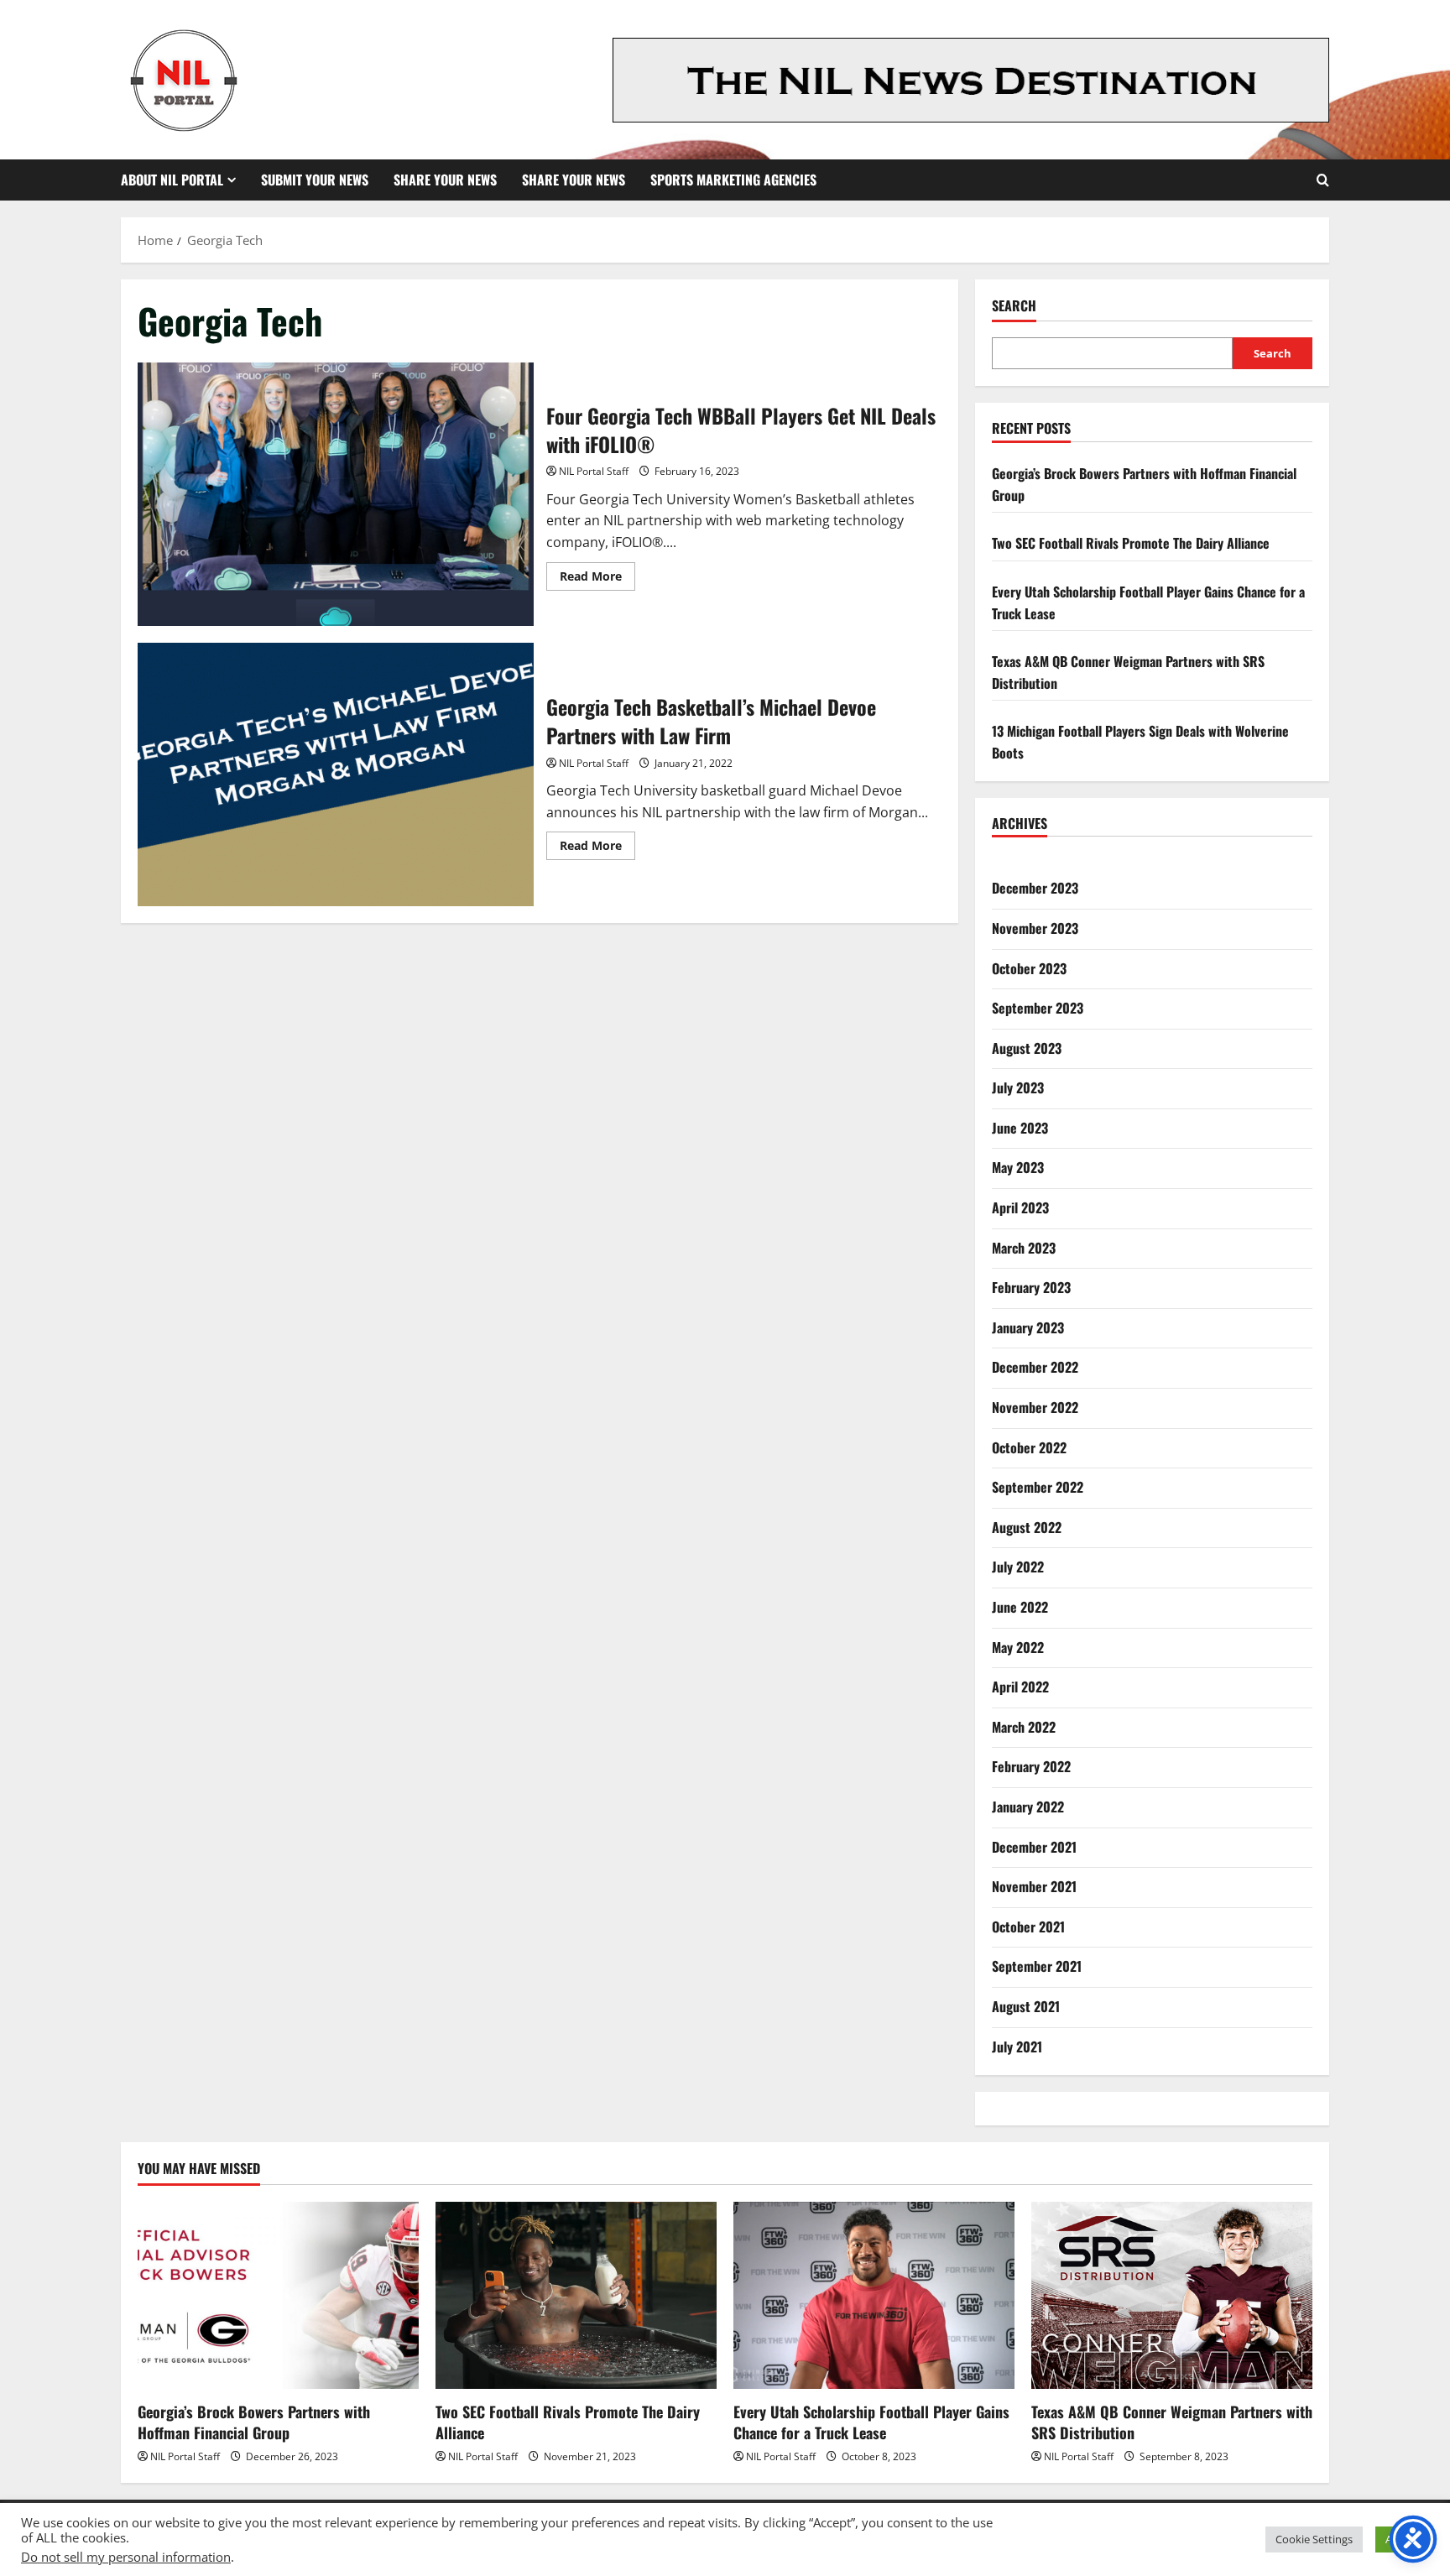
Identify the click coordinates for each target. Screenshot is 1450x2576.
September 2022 (1038, 1487)
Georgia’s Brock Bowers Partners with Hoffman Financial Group (254, 2422)
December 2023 (1035, 888)
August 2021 (1026, 2006)
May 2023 (1018, 1167)
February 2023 (1031, 1287)
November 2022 (1035, 1407)
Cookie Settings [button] (1314, 2539)
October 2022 (1029, 1447)
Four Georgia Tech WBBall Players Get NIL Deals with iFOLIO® (336, 494)
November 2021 (1034, 1886)
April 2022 (1020, 1687)
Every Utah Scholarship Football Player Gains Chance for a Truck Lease (871, 2422)
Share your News (574, 180)
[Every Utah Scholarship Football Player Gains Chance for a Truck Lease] (874, 2295)
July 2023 (1018, 1087)
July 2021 (1017, 2047)
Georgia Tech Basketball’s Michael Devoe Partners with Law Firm (336, 774)
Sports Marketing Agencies (733, 180)
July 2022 (1018, 1567)
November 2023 (1035, 928)
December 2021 (1034, 1847)
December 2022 (1035, 1367)
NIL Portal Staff (594, 471)
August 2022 (1027, 1527)
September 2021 (1037, 1966)
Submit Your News (315, 180)
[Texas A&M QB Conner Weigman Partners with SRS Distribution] (1172, 2295)
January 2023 (1028, 1327)
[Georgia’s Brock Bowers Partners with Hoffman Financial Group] (278, 2295)
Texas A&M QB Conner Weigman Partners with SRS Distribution (1172, 2422)
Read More (597, 579)
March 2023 (1024, 1248)
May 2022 (1018, 1647)
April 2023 (1020, 1207)
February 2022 (1031, 1766)
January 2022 (1028, 1807)
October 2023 (1029, 968)
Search (1014, 306)
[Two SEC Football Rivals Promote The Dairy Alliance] (576, 2295)
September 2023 (1038, 1008)
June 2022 (1020, 1607)
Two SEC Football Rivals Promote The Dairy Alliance (1131, 543)
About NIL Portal (172, 180)
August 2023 (1027, 1048)
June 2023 (1020, 1128)
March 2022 (1024, 1727)
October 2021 (1028, 1927)
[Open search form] (1323, 180)
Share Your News (445, 180)
